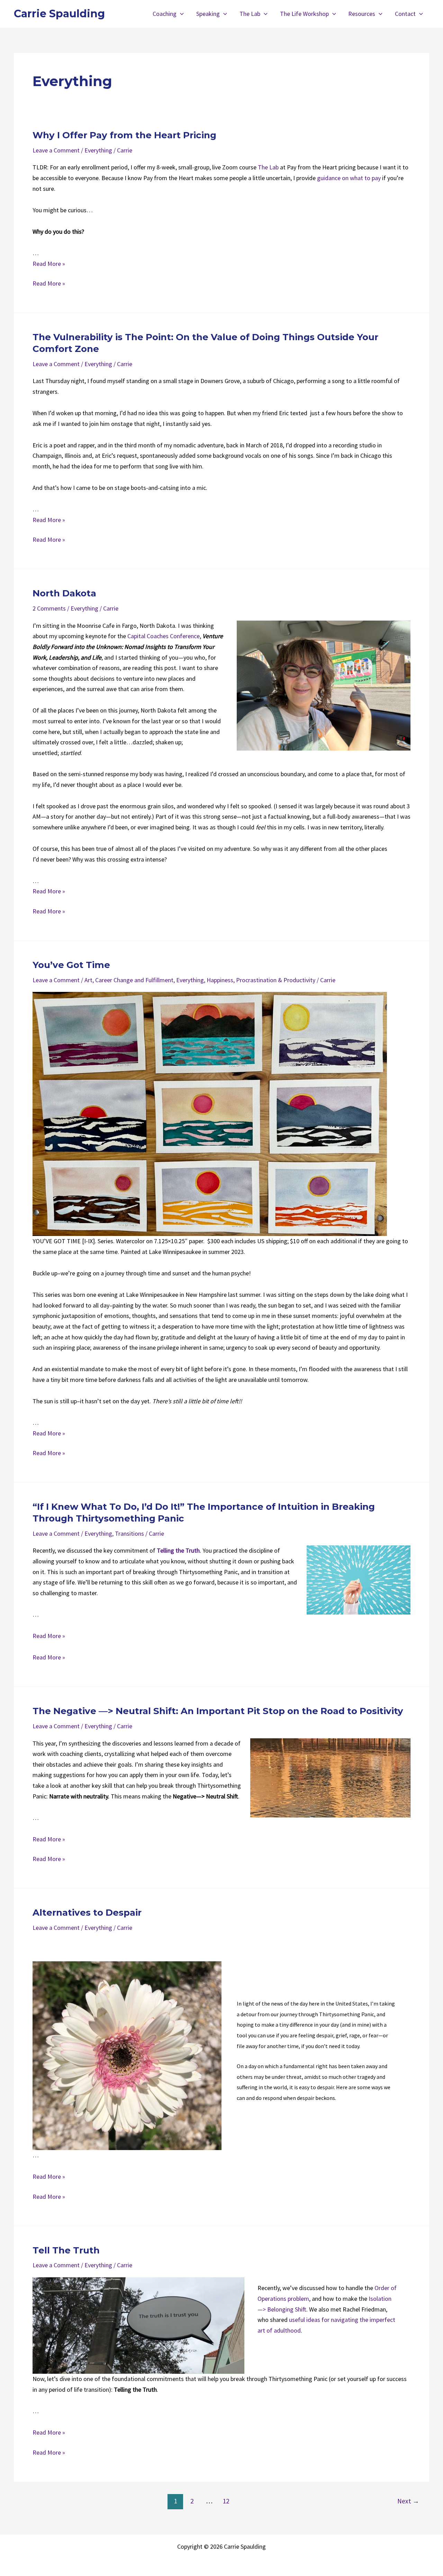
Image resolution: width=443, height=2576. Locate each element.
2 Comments (49, 608)
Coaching (165, 14)
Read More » (49, 264)
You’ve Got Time (71, 965)
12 (226, 2501)
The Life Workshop (304, 14)
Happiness (220, 980)
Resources (362, 14)
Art (88, 980)
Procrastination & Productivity (276, 980)
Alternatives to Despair (87, 1913)
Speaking (208, 14)
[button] (180, 14)
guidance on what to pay (349, 178)
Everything (98, 150)
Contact (405, 14)
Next (408, 2501)
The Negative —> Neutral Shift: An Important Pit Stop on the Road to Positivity (218, 1711)
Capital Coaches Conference (164, 636)
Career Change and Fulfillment (134, 980)
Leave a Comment (56, 150)
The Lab (250, 14)
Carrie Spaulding (59, 14)
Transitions (129, 1533)
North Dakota (64, 593)
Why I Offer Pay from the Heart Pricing (124, 135)
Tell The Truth (66, 2250)
